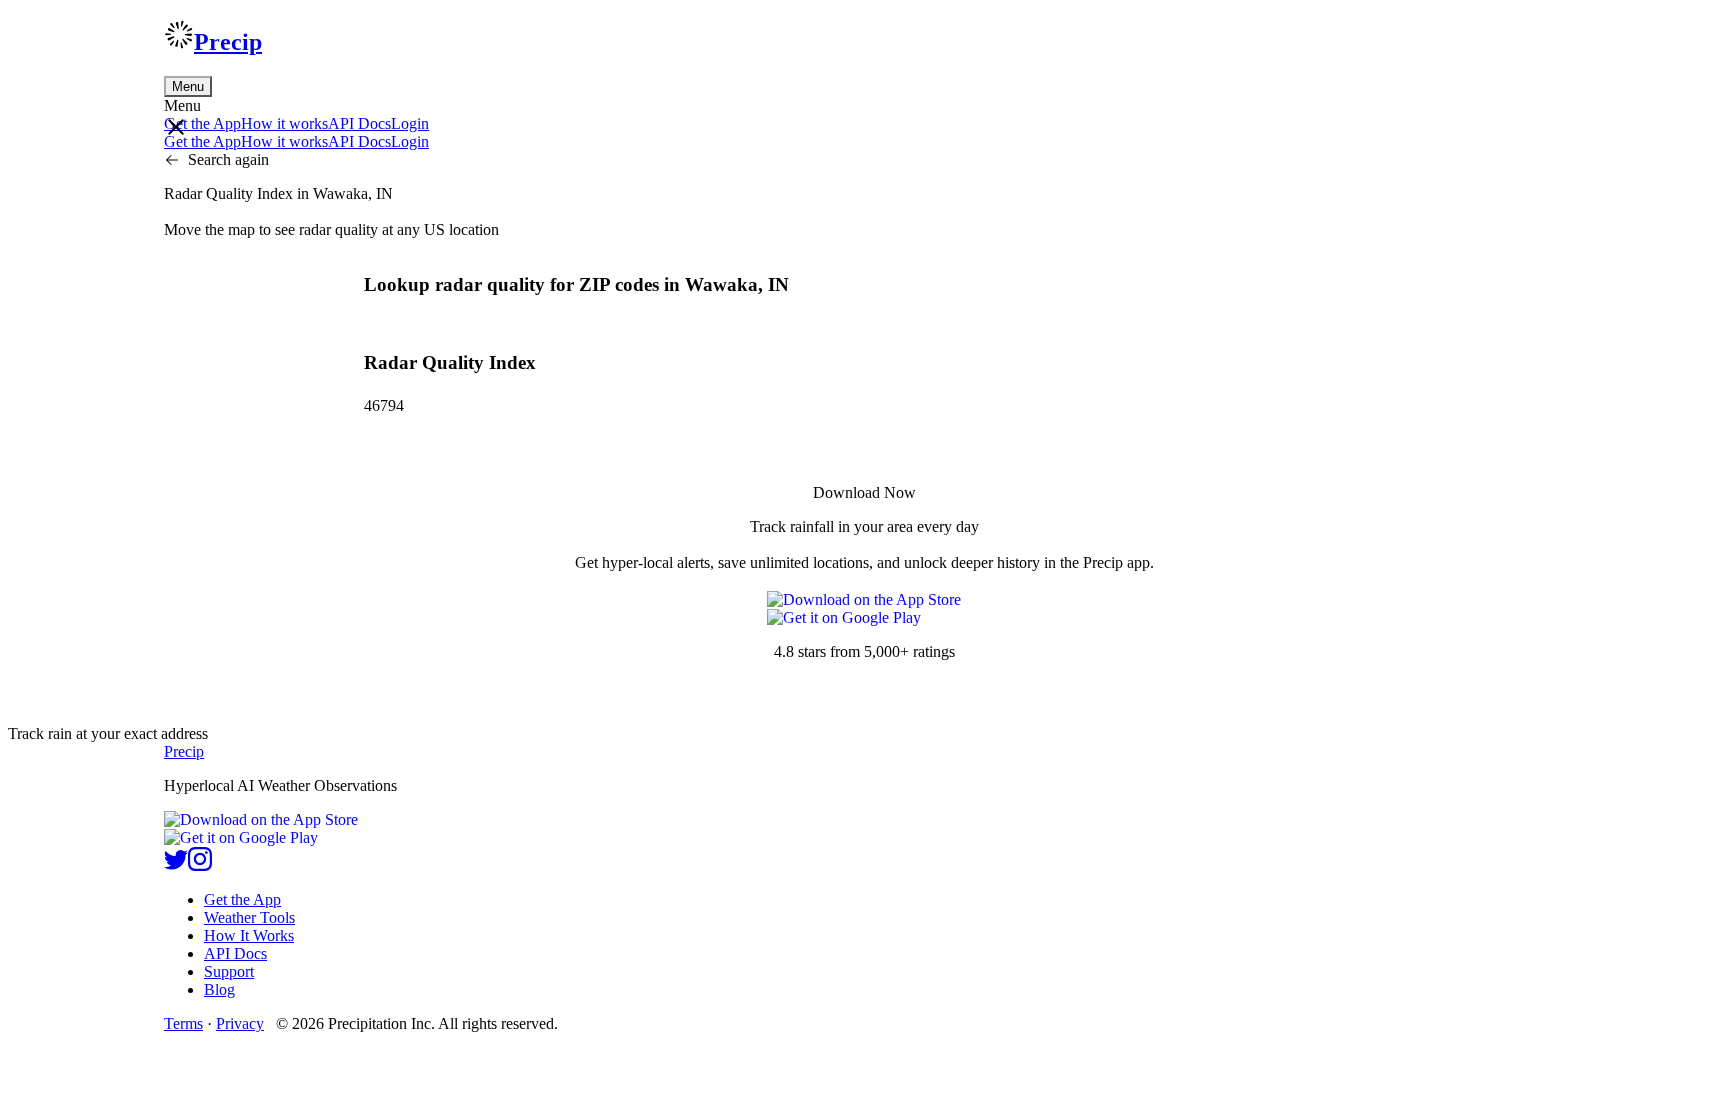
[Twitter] (176, 865)
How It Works (249, 935)
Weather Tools (249, 917)
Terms (183, 1023)
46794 (384, 405)
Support (229, 971)
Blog (219, 989)
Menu (188, 86)
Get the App (242, 899)
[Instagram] (200, 865)
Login (410, 123)
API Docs (359, 123)
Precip (228, 42)
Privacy (240, 1023)
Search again (228, 159)
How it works (284, 123)
